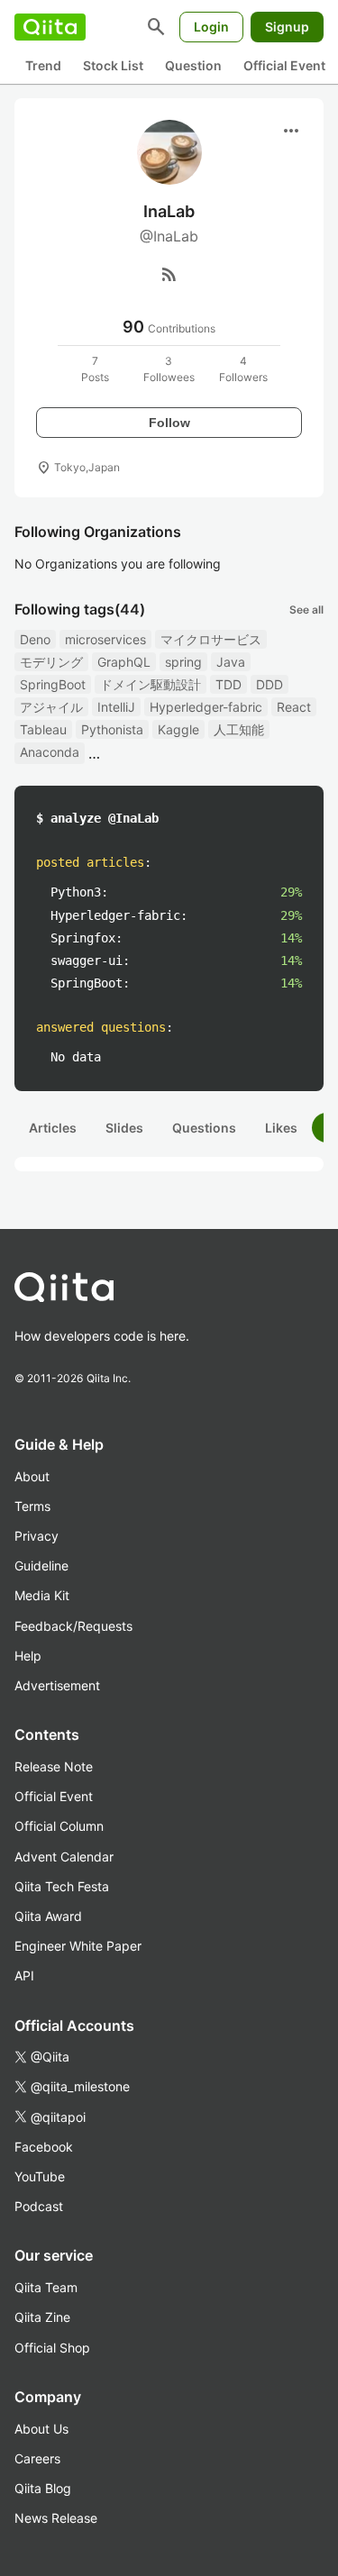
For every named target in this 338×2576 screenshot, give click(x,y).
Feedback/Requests (73, 1626)
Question (193, 65)
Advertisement (57, 1685)
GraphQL (124, 662)
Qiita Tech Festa (62, 1886)
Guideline (41, 1566)
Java (231, 662)
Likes (281, 1128)
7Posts (95, 369)
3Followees (169, 369)
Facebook (44, 2147)
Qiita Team (46, 2287)
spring (183, 662)
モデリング (51, 662)
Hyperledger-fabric (206, 707)
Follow (169, 423)
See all (306, 610)
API (24, 1975)
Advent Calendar (64, 1857)
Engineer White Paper (78, 1946)
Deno (35, 639)
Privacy (37, 1536)
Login (211, 27)
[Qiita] (50, 27)
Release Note (54, 1766)
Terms (32, 1506)
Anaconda (50, 752)
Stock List (113, 65)
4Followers (243, 369)
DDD (269, 684)
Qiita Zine (42, 2317)
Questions (204, 1128)
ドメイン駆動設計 (151, 684)
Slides (124, 1128)
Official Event (284, 65)
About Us (41, 2429)
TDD (228, 684)
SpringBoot (53, 684)
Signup (287, 27)
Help (28, 1656)
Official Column (59, 1826)
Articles (53, 1128)
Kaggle (178, 729)
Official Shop (52, 2348)
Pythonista (112, 729)
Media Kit (42, 1595)
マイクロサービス (211, 639)
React (294, 707)
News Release (56, 2518)
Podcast (39, 2206)
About (32, 1476)
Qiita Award (48, 1916)
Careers (37, 2458)
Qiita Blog (43, 2488)
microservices (105, 639)
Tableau (43, 729)
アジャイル (51, 707)
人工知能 (239, 729)
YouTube (40, 2176)
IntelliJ (116, 707)
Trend (43, 65)
